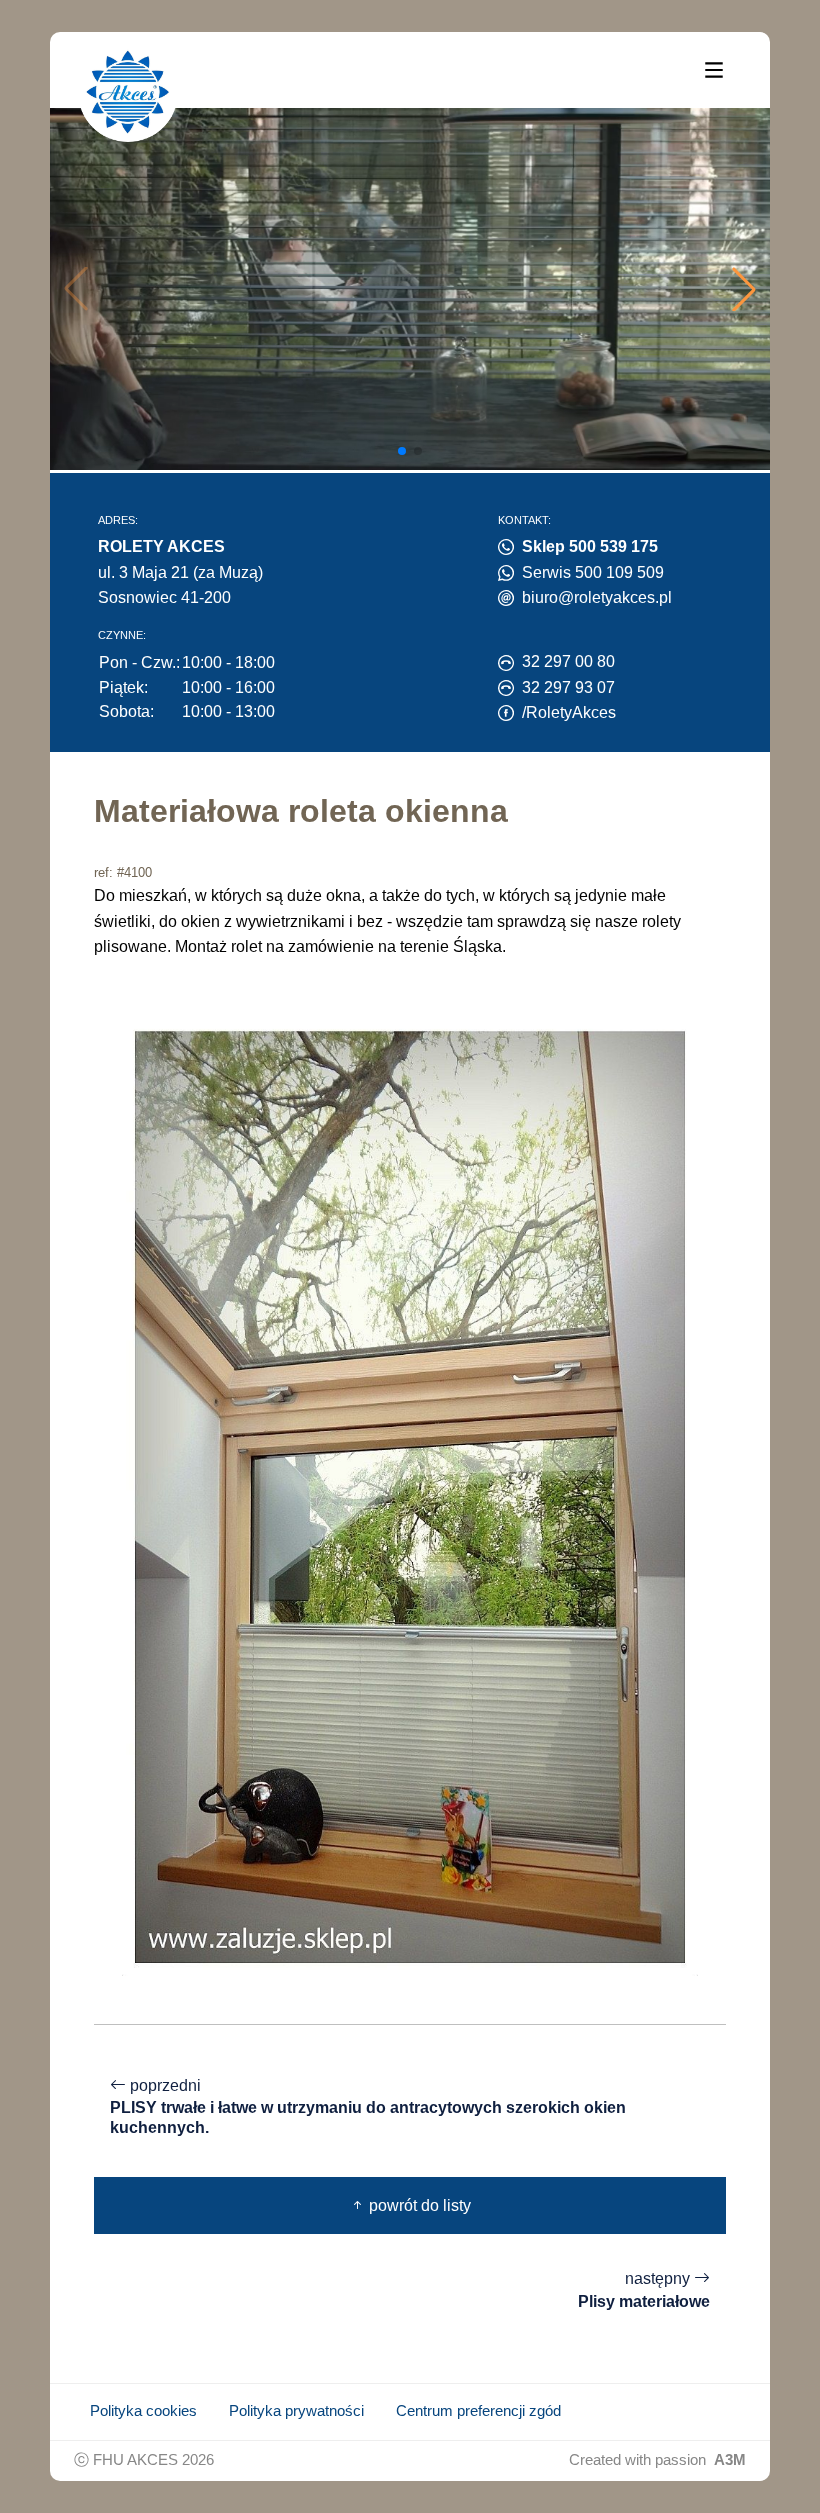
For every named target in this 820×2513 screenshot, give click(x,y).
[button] (744, 289)
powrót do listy (418, 2205)
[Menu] (714, 69)
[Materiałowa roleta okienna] (410, 1495)
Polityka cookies (143, 2411)
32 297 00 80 (568, 661)
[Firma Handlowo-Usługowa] (128, 92)
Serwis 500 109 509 (593, 572)
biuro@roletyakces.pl (597, 597)
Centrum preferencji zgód (478, 2411)
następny (644, 2290)
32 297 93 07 (568, 687)
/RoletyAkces (569, 712)
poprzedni (368, 2106)
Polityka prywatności (296, 2411)
